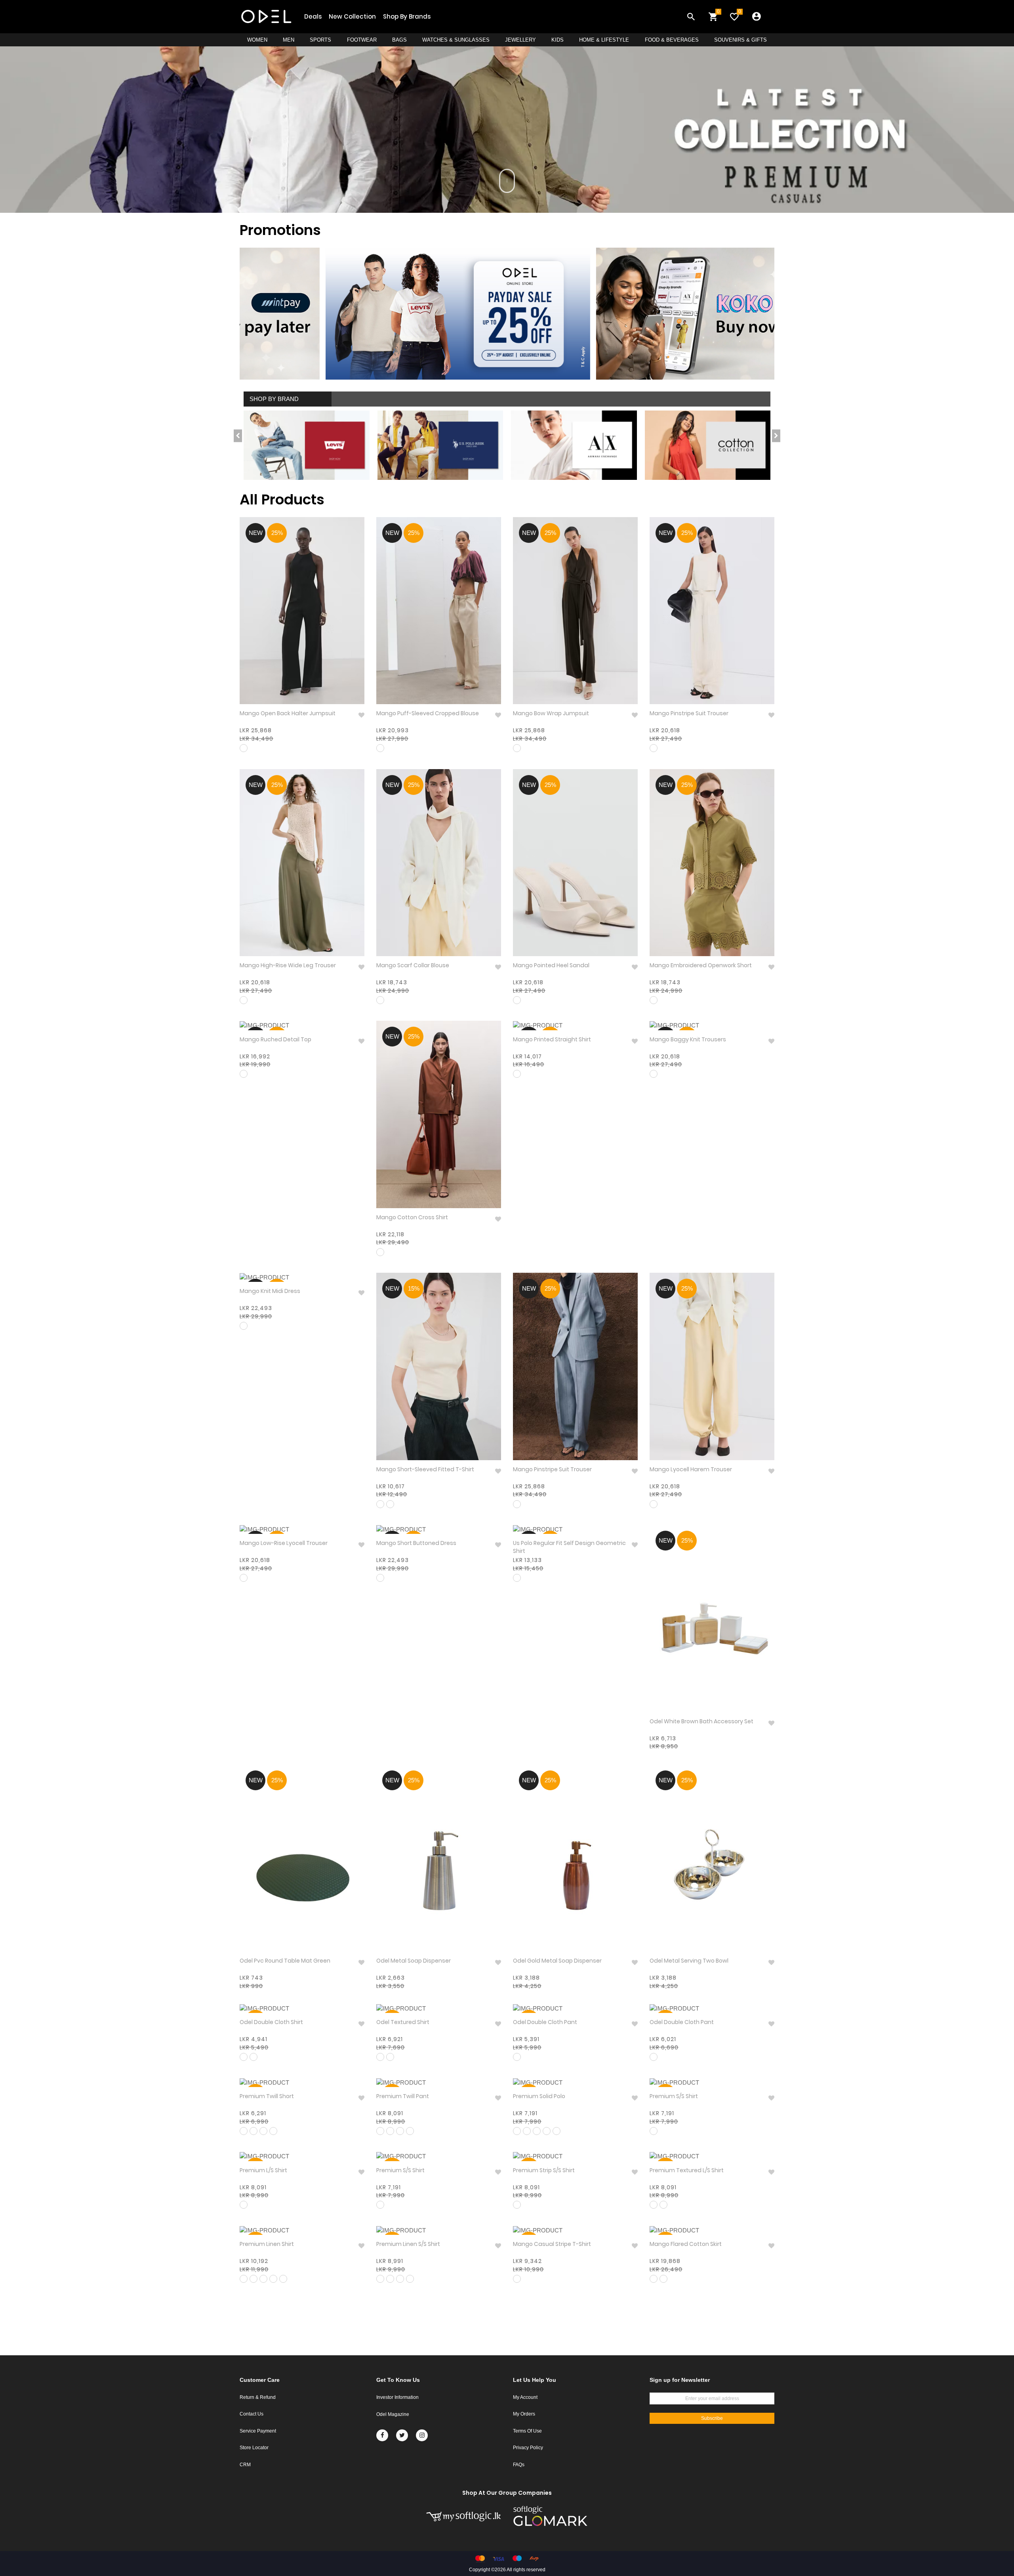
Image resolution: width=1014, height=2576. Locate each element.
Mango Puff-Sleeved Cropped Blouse (428, 713)
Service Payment (258, 2431)
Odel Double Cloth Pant (545, 2022)
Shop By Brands (407, 16)
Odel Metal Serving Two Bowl (689, 1961)
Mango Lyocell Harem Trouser (691, 1469)
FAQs (519, 2465)
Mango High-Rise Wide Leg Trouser (288, 965)
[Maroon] (380, 748)
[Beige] (380, 1000)
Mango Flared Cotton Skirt (686, 2244)
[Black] (244, 748)
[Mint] (557, 2131)
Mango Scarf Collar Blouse (413, 965)
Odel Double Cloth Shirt (271, 2022)
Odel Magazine (393, 2414)
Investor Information (397, 2397)
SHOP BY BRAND (274, 399)
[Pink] (390, 1504)
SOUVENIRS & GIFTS (740, 40)
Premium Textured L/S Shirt (687, 2170)
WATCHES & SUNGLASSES (456, 40)
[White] (390, 2057)
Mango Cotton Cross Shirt (412, 1217)
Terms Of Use (527, 2431)
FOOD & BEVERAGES (672, 40)
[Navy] (380, 2057)
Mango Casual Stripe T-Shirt (552, 2244)
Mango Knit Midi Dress (270, 1291)
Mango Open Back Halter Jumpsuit (288, 713)
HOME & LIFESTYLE (604, 40)
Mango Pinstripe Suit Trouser (689, 713)
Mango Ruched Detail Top (275, 1040)
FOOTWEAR (362, 40)
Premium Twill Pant (403, 2096)
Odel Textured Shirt (403, 2022)
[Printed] (654, 2131)
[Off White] (654, 748)
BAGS (399, 40)
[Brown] (517, 1074)
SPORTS (320, 40)
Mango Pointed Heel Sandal (551, 965)
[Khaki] (244, 1000)
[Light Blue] (517, 1578)
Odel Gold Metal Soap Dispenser (557, 1961)
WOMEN (257, 40)
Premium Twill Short (267, 2096)
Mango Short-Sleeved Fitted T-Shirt (425, 1469)
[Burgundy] (244, 1326)
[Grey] (654, 1000)
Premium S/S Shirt (674, 2096)
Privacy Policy (528, 2448)
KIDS (558, 40)
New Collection (352, 16)
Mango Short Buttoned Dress (416, 1543)
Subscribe (712, 2418)
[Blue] (517, 1504)
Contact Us (252, 2414)
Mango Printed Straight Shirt (552, 1040)
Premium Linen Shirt (267, 2244)
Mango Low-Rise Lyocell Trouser (284, 1543)
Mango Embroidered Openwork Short (701, 965)
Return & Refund (258, 2397)
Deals (313, 16)
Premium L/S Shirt (263, 2170)
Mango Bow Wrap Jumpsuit (551, 713)
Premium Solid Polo (539, 2096)
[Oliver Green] (380, 2205)
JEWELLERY (520, 40)
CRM (245, 2465)
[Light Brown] (654, 2205)
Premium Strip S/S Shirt (544, 2170)
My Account (525, 2397)
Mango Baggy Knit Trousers (688, 1040)
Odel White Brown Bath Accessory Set (701, 1721)
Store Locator (254, 2448)
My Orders (524, 2414)
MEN (289, 40)
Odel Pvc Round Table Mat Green (285, 1961)
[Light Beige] (663, 2205)
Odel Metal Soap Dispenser (414, 1961)
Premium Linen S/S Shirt (408, 2244)
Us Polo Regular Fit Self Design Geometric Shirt (569, 1547)
